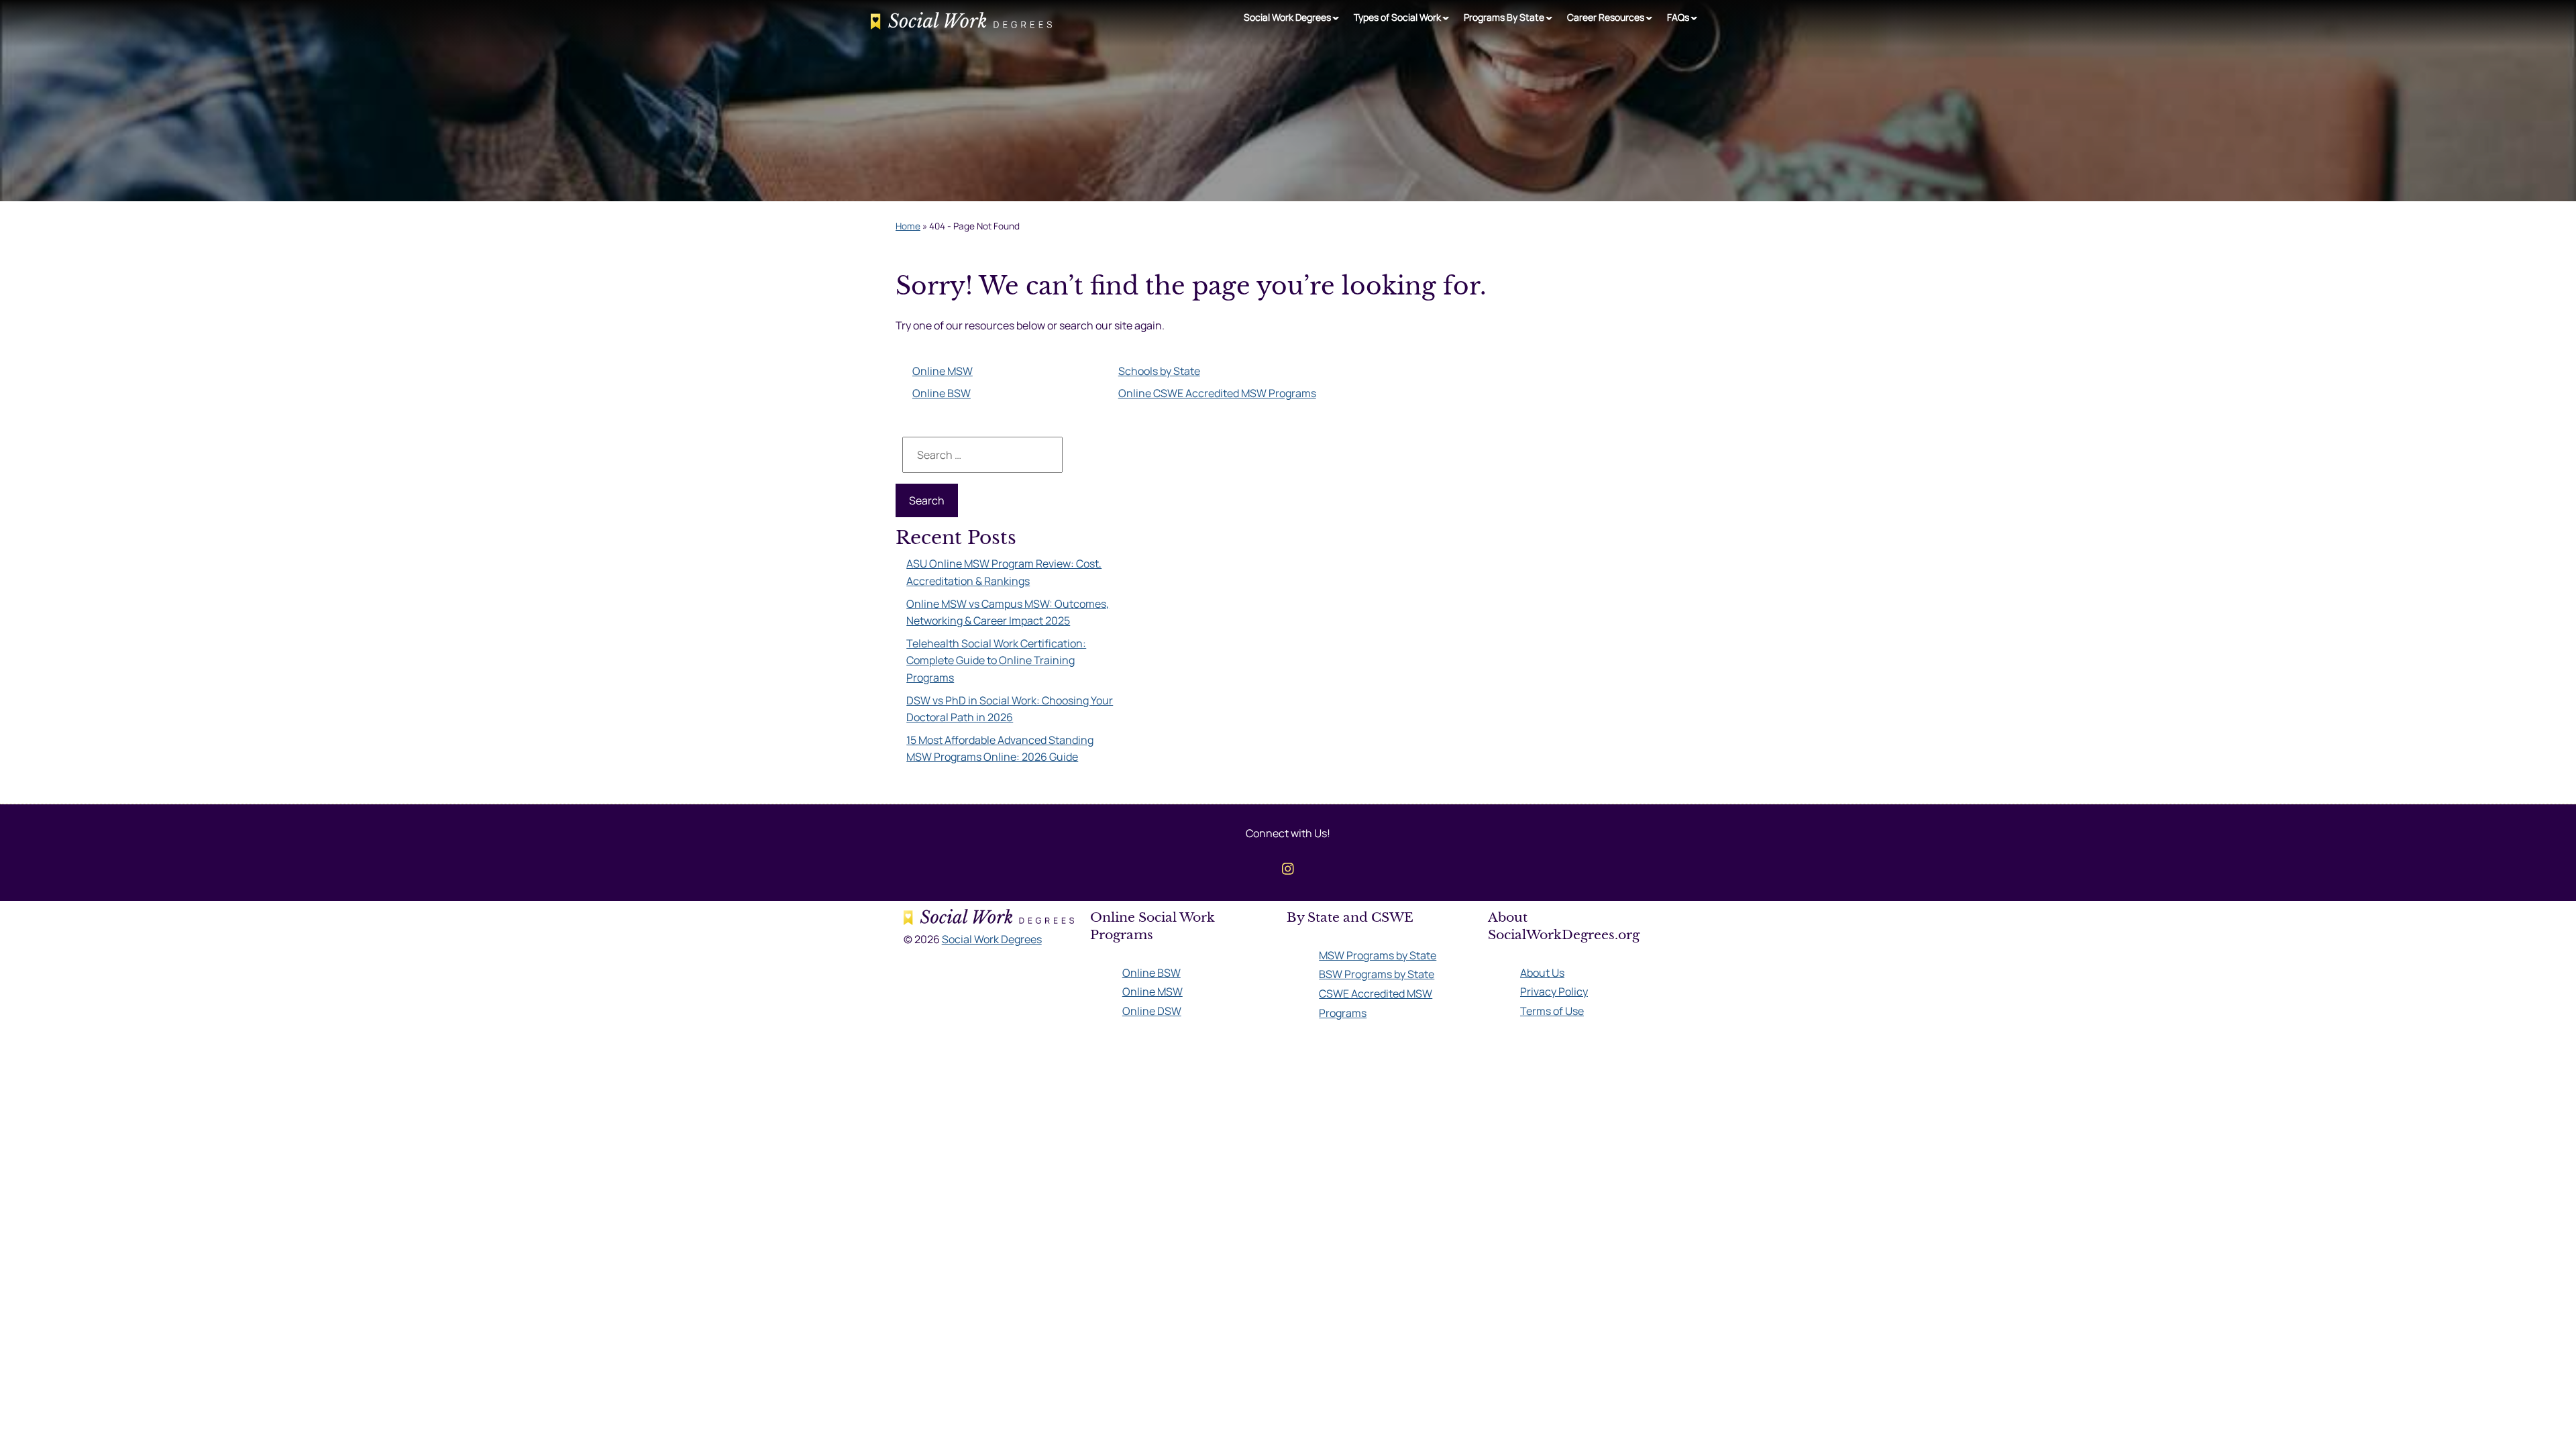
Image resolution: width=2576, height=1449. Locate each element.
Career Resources (1606, 17)
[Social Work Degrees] (961, 23)
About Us (1542, 973)
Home (908, 226)
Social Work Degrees (1287, 17)
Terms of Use (1552, 1011)
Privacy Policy (1554, 991)
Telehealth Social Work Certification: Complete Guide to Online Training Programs (996, 660)
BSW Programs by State (1377, 974)
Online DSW (1152, 1011)
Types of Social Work (1397, 17)
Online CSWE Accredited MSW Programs (1217, 393)
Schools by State (1159, 371)
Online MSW (943, 371)
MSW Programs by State (1378, 955)
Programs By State (1504, 17)
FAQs (1678, 17)
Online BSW (942, 393)
